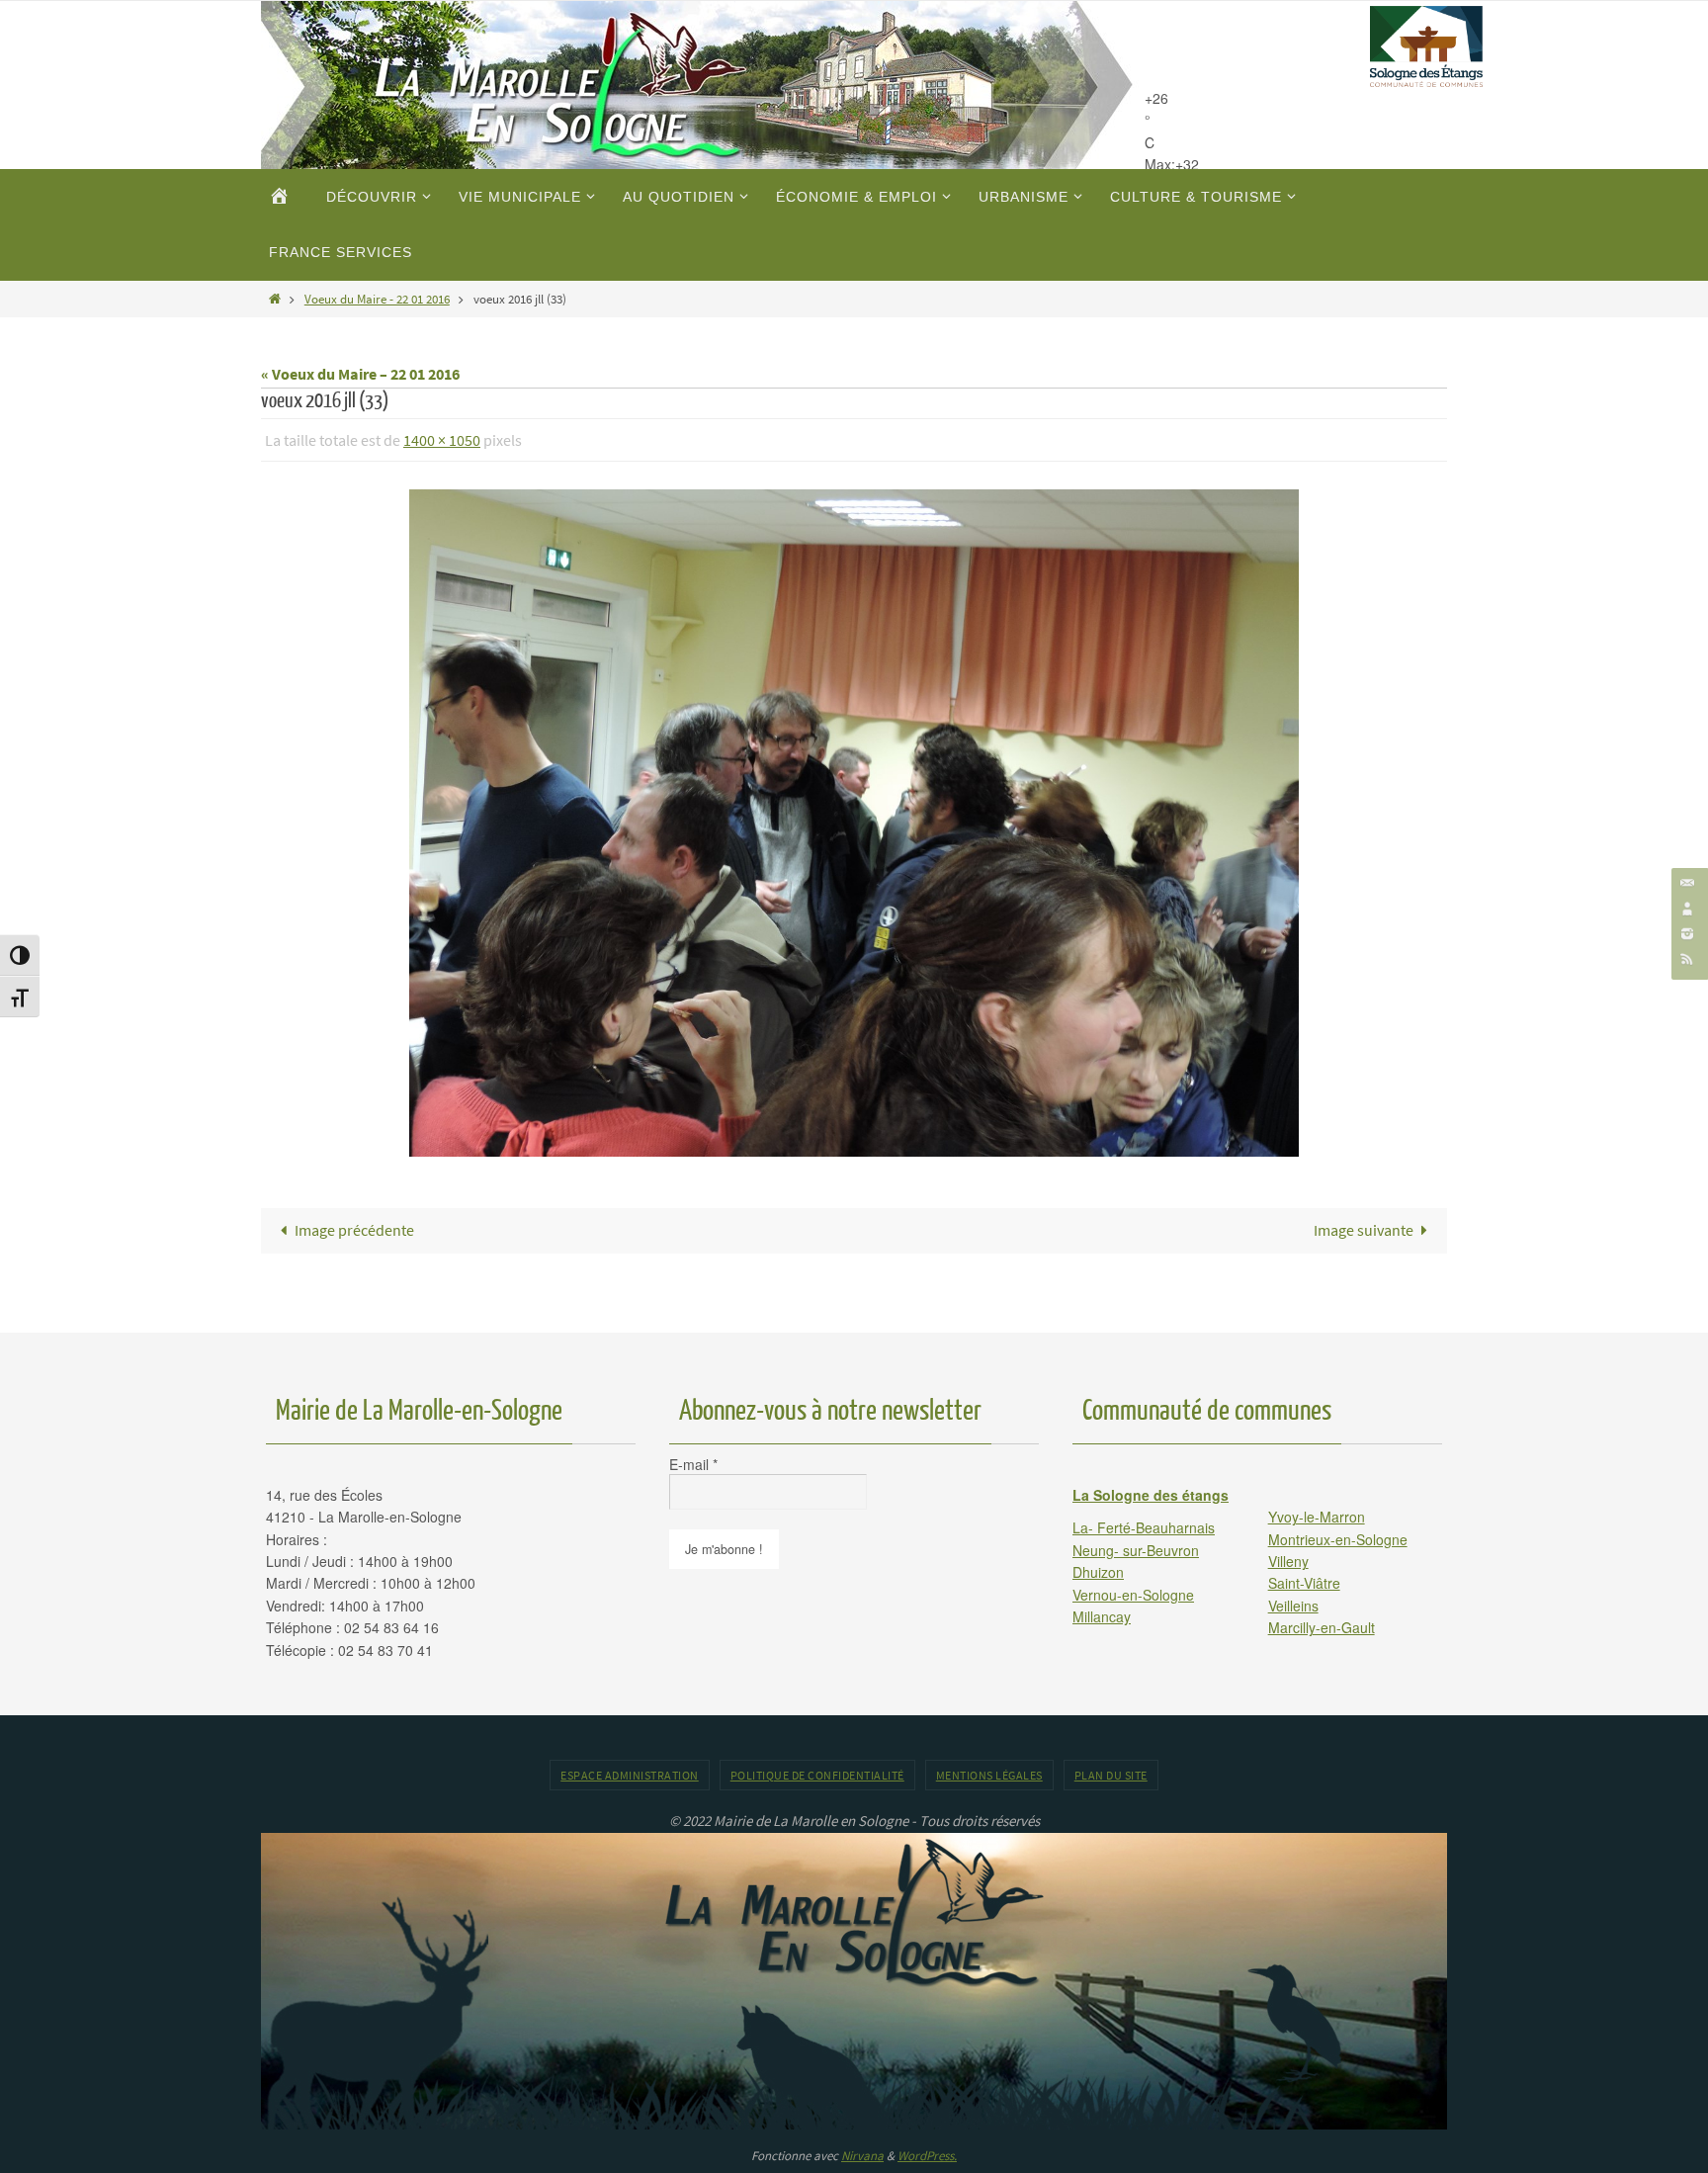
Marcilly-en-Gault (1322, 1627)
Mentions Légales (989, 1775)
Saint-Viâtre (1304, 1583)
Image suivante (1364, 1230)
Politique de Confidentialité (817, 1775)
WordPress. (927, 2156)
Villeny (1288, 1561)
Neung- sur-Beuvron (1136, 1550)
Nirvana (862, 2156)
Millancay (1102, 1616)
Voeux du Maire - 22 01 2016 (377, 299)
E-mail (693, 1464)
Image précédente (354, 1230)
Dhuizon (1098, 1572)
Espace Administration (630, 1775)
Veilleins (1293, 1606)
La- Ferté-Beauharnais (1144, 1527)
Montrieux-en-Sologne (1338, 1539)
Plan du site (1111, 1775)
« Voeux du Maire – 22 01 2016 (360, 374)
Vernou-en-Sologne (1133, 1595)
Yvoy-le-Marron (1317, 1517)
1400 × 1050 (442, 440)
